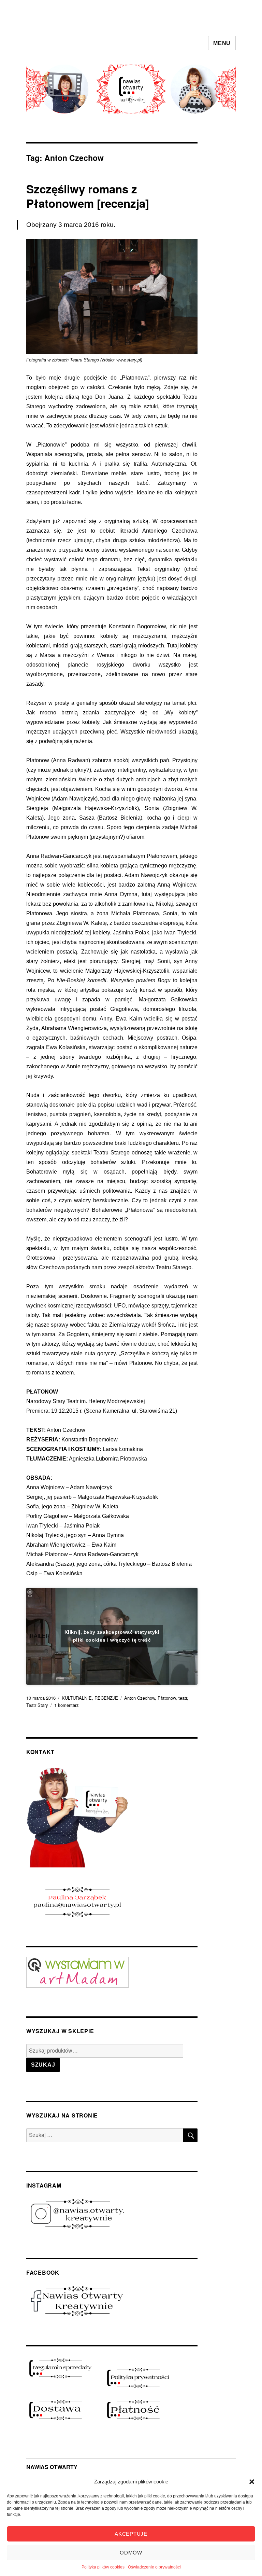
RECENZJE (106, 1698)
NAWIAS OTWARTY (52, 2467)
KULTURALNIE (77, 1698)
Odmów (131, 2553)
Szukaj (43, 2065)
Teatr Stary (37, 1705)
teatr (183, 1698)
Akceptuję (131, 2534)
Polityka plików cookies (103, 2567)
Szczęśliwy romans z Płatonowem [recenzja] (88, 196)
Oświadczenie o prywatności (154, 2567)
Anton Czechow (140, 1698)
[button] (252, 2482)
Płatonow (167, 1698)
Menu (222, 43)
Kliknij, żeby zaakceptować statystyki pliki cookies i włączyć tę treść (112, 1636)
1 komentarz (67, 1705)
